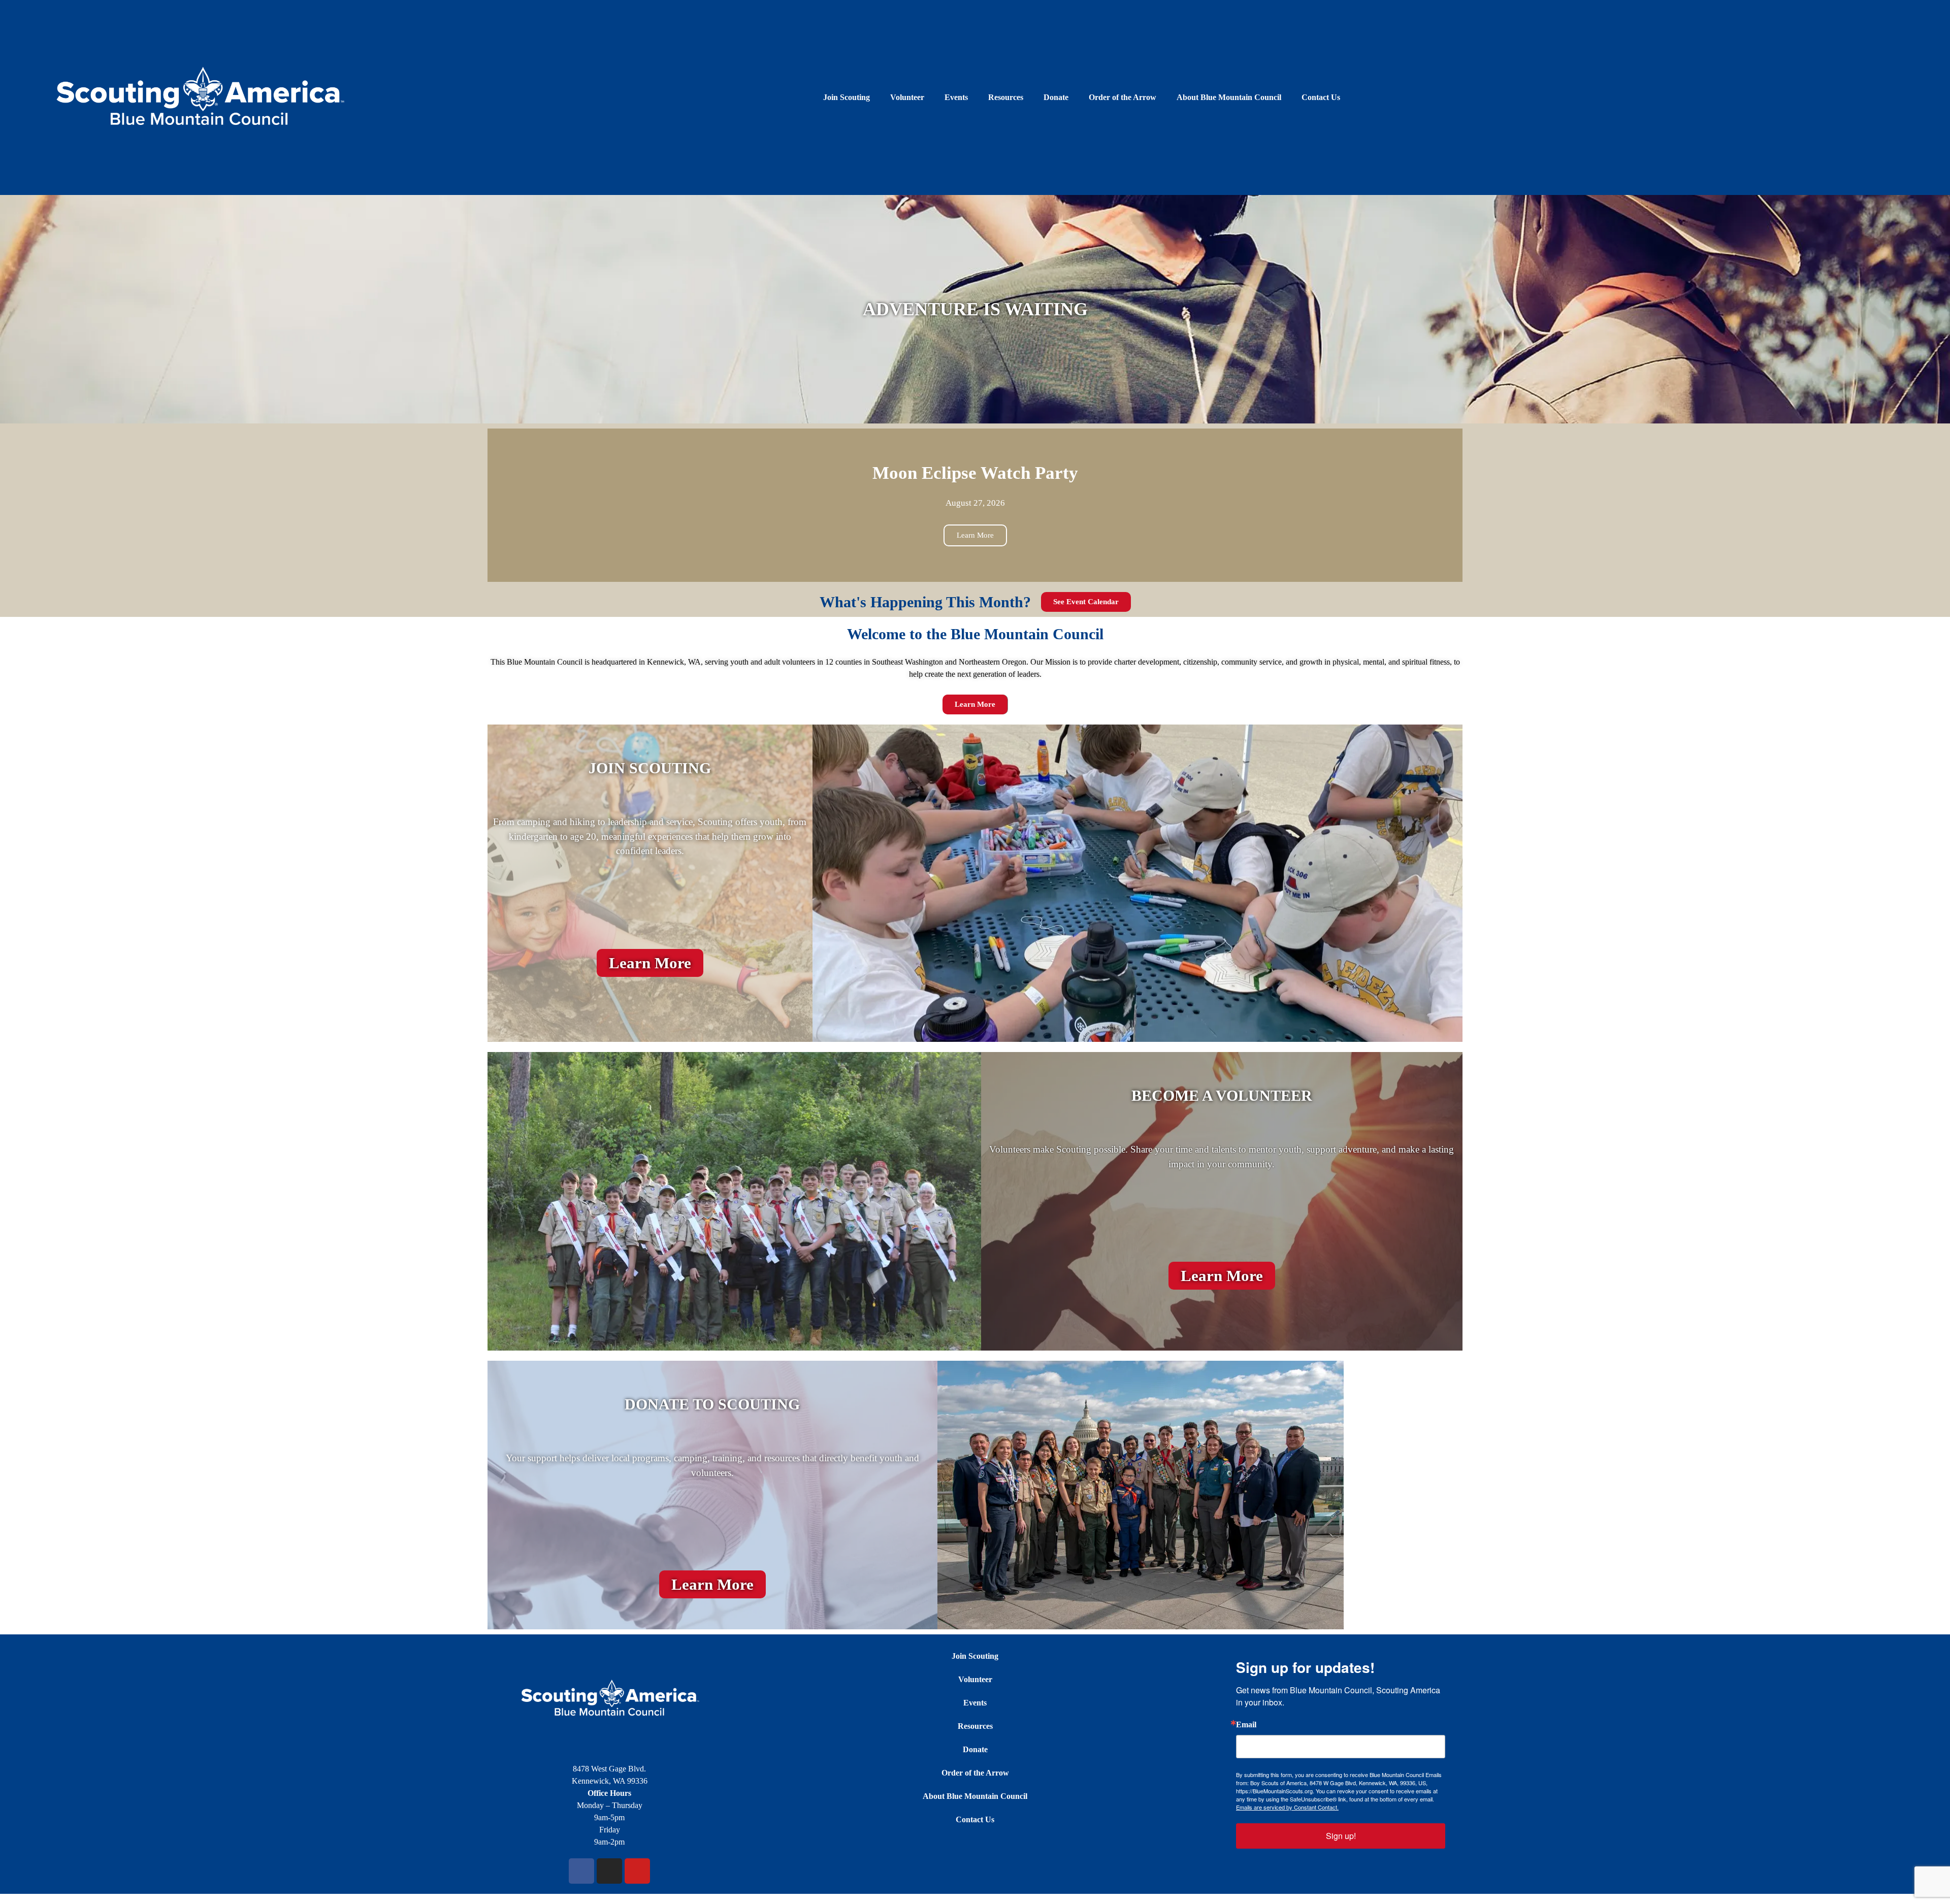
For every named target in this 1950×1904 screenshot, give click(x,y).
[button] (497, 505)
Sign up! (1341, 1836)
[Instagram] (609, 1871)
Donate (1056, 97)
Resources (1006, 97)
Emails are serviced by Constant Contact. (1287, 1807)
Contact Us (1321, 97)
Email (1246, 1725)
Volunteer (907, 97)
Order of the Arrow (1123, 97)
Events (956, 97)
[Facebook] (581, 1871)
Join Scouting (847, 97)
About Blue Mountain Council (1229, 97)
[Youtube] (637, 1871)
